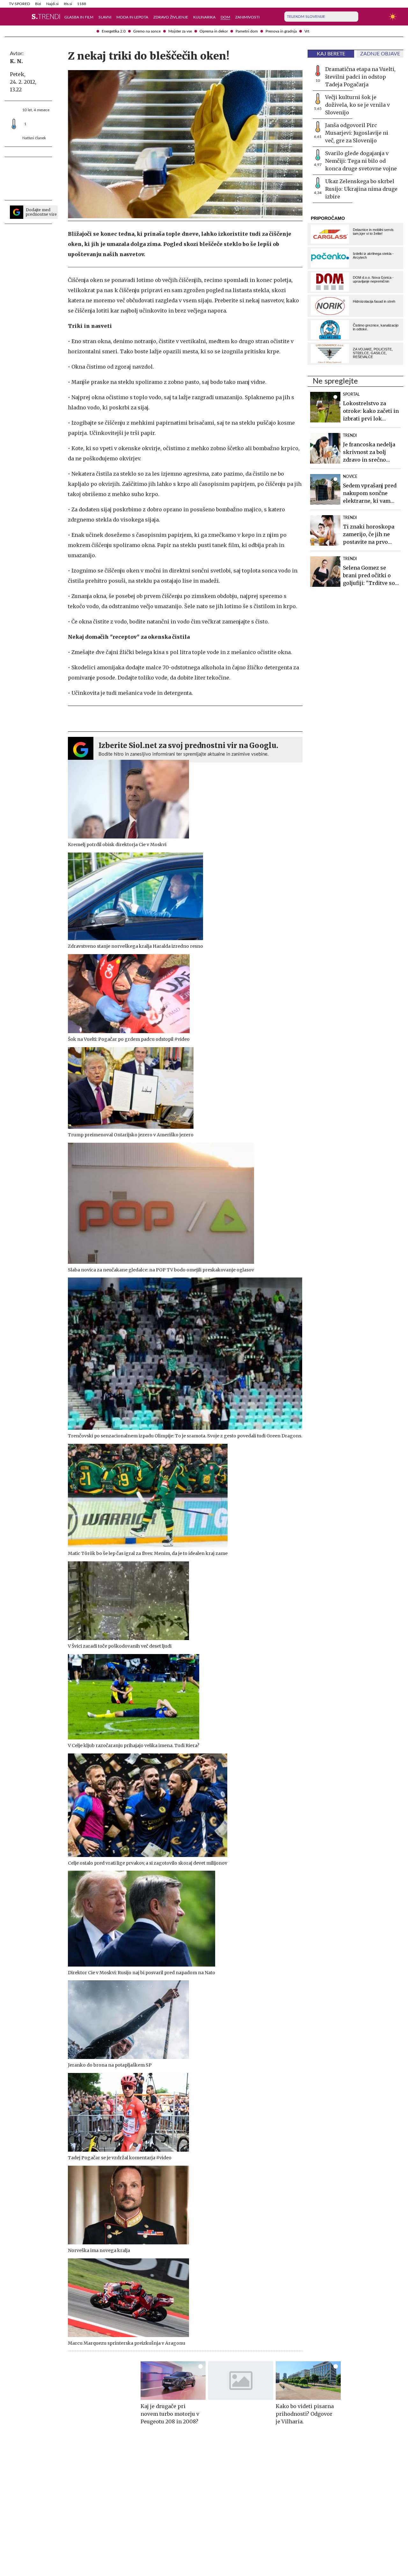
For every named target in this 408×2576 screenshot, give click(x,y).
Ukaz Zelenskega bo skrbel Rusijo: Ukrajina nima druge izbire (361, 189)
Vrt (307, 31)
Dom (225, 17)
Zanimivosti (247, 17)
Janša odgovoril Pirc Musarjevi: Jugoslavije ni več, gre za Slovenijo (357, 133)
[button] (13, 17)
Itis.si (68, 4)
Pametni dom (247, 31)
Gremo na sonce (147, 31)
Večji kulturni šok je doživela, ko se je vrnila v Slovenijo (357, 105)
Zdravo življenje (171, 17)
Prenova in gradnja (281, 31)
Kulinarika (204, 17)
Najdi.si (52, 4)
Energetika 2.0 (114, 31)
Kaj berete (331, 54)
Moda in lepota (132, 17)
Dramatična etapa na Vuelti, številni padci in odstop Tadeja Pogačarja (360, 77)
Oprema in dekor (214, 31)
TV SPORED (19, 4)
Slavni (105, 17)
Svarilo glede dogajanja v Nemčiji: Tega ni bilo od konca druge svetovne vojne (361, 161)
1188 (82, 4)
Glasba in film (79, 17)
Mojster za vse (180, 31)
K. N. (16, 61)
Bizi (38, 4)
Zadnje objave (380, 54)
